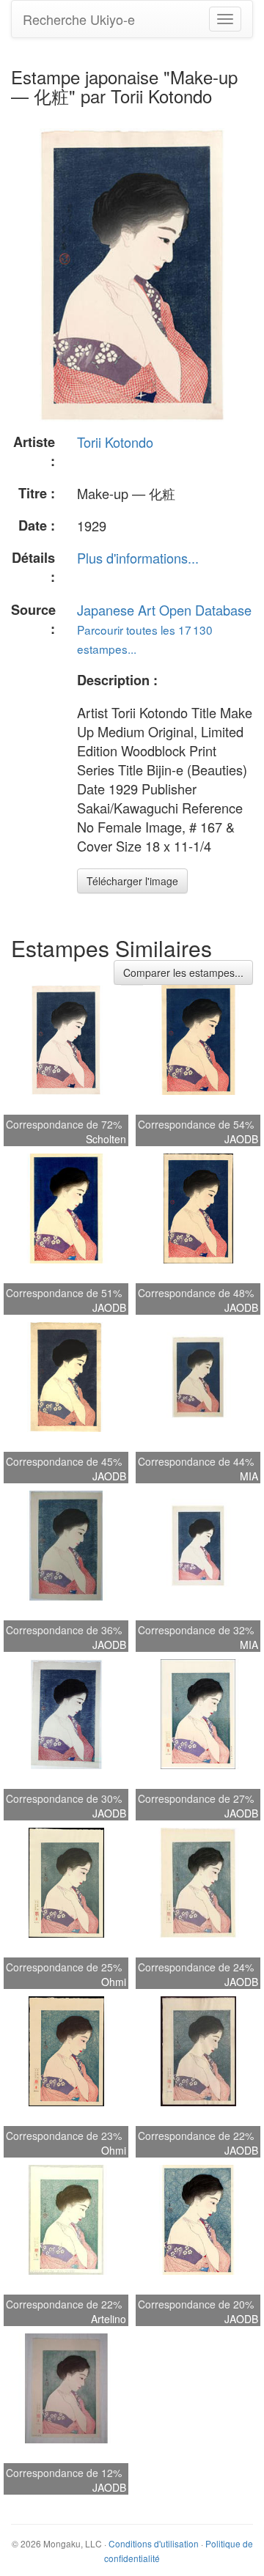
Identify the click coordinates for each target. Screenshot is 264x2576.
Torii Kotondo (115, 442)
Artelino (109, 2319)
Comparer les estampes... (183, 973)
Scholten (106, 1139)
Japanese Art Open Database (164, 610)
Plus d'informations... (138, 558)
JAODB (241, 1139)
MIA (249, 1476)
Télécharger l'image (132, 881)
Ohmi (114, 1982)
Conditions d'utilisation (154, 2543)
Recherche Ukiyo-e (79, 19)
